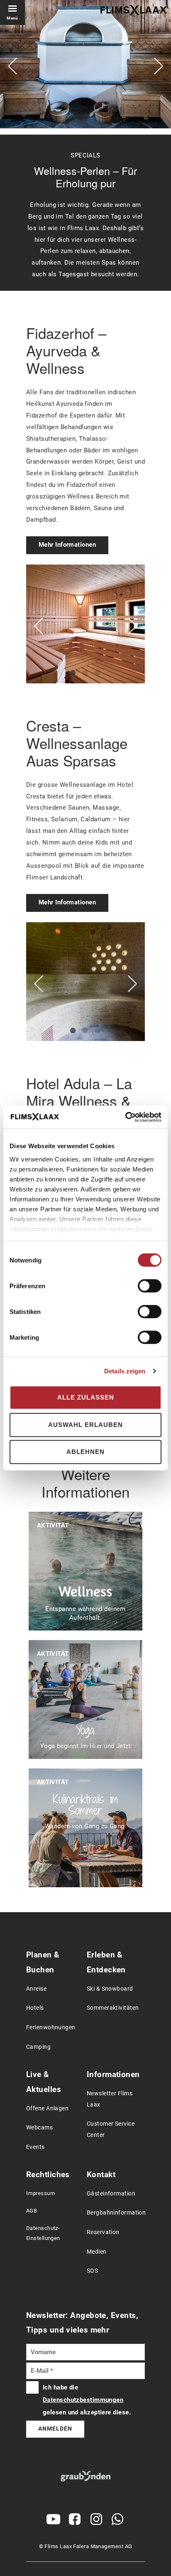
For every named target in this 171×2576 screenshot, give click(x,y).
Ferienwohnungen (51, 2027)
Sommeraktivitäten (113, 2008)
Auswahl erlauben (85, 1425)
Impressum (40, 2193)
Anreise (36, 1989)
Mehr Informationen (67, 545)
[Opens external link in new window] (54, 2519)
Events (35, 2147)
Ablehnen (85, 1452)
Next (159, 66)
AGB (32, 2211)
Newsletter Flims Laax (110, 2099)
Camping (38, 2047)
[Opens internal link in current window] (86, 2476)
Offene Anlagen (47, 2108)
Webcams (39, 2128)
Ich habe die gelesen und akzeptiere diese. (87, 2400)
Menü (12, 18)
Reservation (103, 2232)
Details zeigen (125, 1371)
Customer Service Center (111, 2129)
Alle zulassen (86, 1397)
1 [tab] (73, 673)
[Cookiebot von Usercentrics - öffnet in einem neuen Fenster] (125, 1117)
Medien (97, 2252)
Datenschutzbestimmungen (83, 2400)
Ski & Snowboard (110, 1989)
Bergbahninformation (116, 2213)
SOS (92, 2271)
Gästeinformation (111, 2194)
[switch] (150, 1286)
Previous (12, 66)
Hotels (35, 2008)
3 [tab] (98, 673)
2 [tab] (85, 673)
